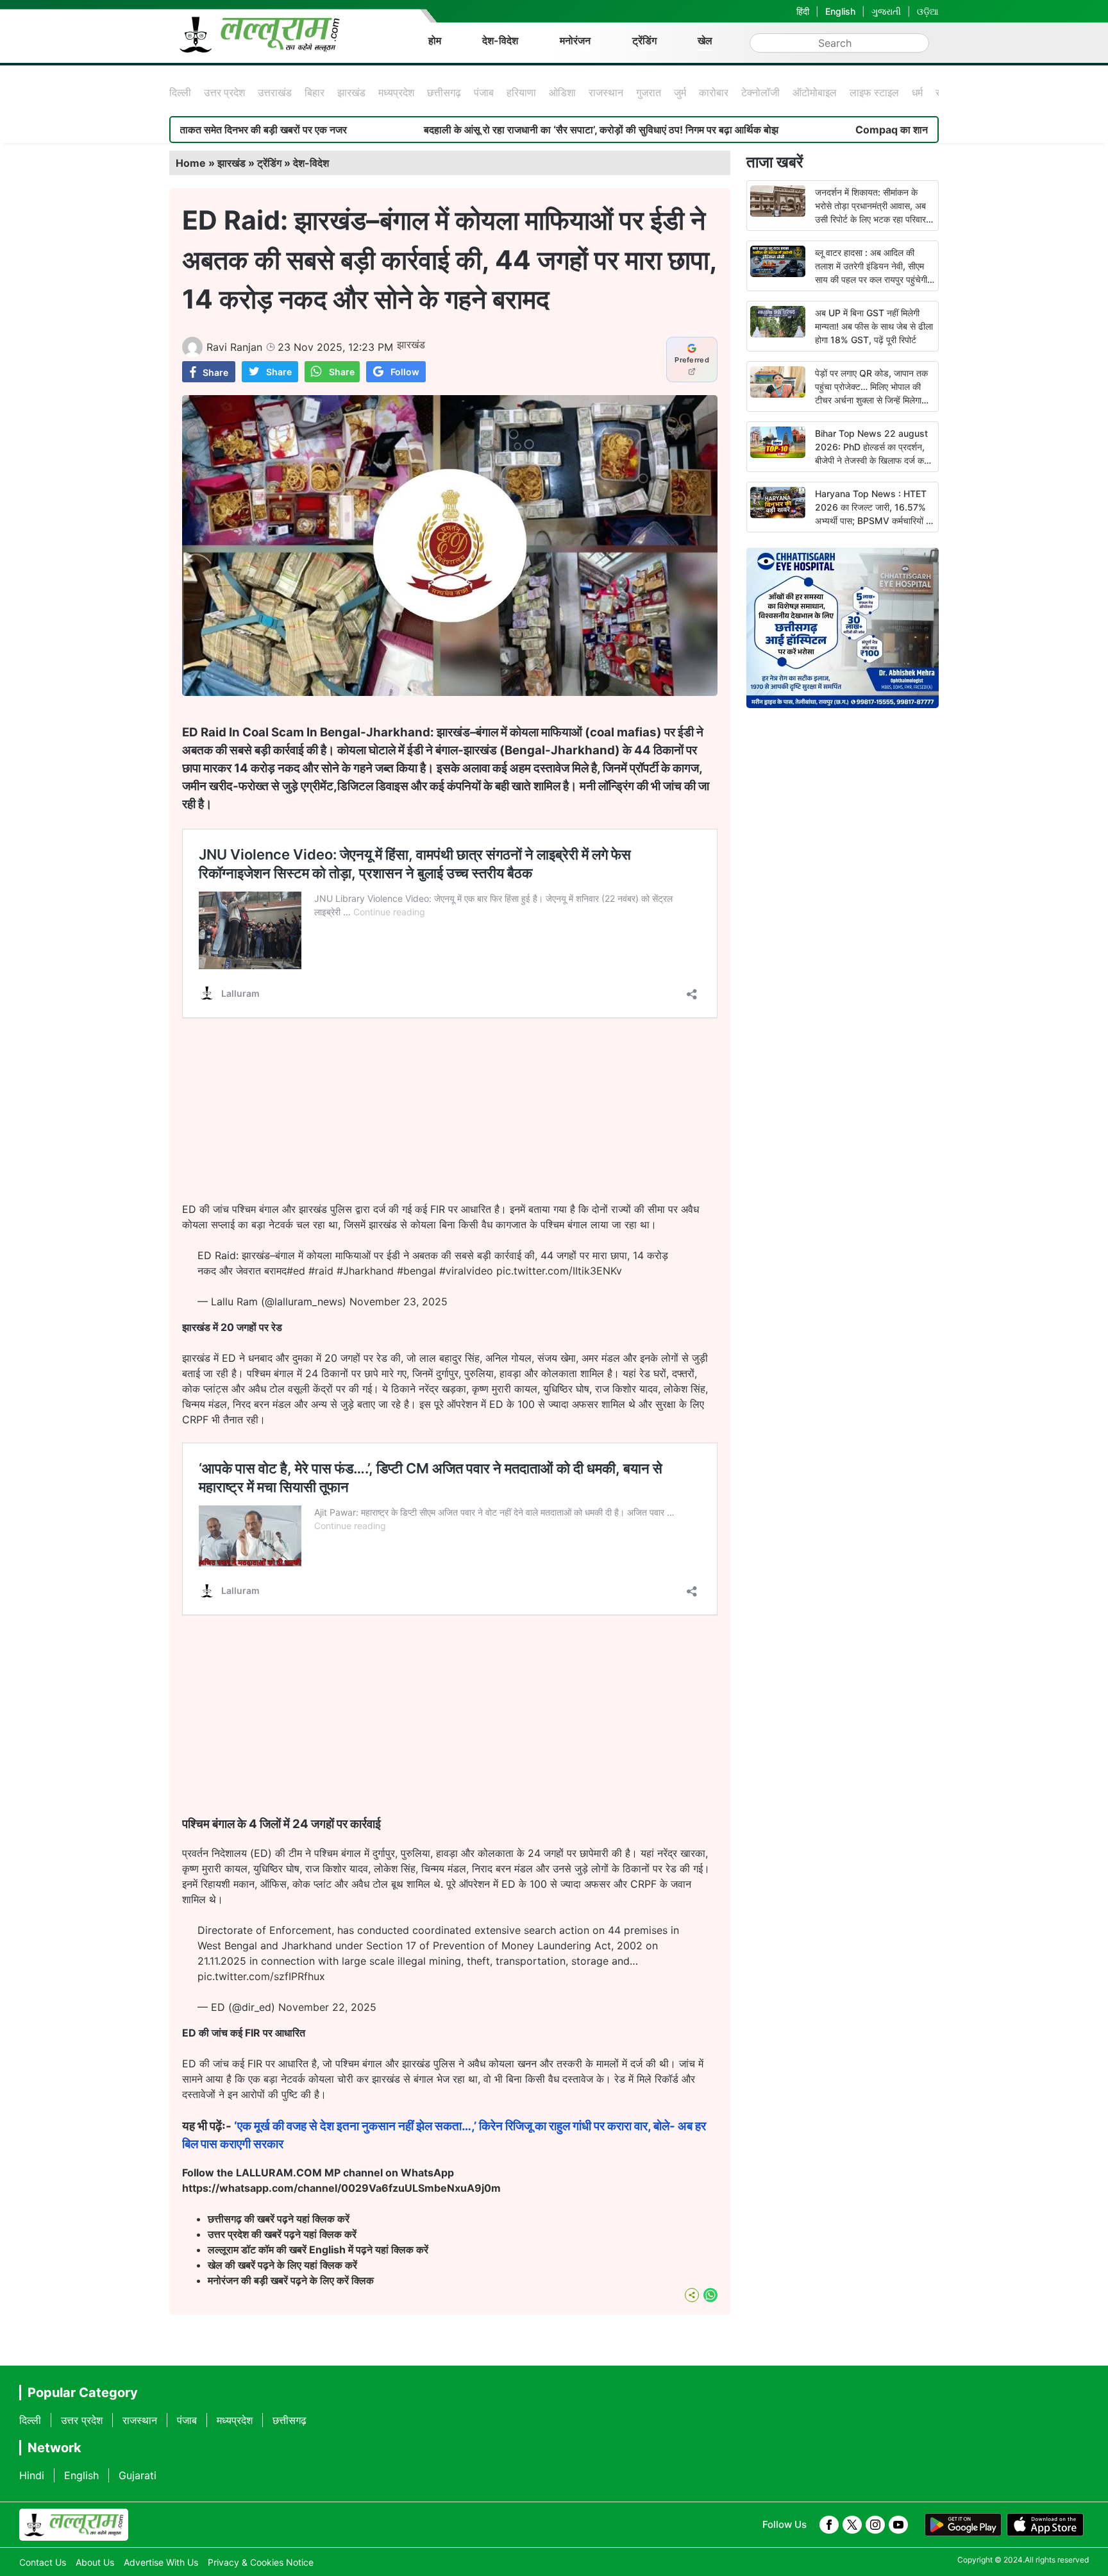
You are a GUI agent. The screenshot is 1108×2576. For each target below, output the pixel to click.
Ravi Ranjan (234, 347)
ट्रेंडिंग (644, 40)
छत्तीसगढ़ (444, 92)
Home (191, 163)
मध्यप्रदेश (396, 92)
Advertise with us (161, 2562)
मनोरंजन (575, 40)
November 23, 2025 (399, 1301)
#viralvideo (466, 1271)
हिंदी (803, 11)
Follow (405, 372)
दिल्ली (180, 92)
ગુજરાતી (886, 11)
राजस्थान (606, 92)
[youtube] (898, 2525)
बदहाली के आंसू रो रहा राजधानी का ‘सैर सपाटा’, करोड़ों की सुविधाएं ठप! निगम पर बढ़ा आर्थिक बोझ (477, 130)
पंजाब (484, 92)
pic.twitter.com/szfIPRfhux (261, 1976)
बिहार (315, 92)
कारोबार (714, 92)
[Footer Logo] (74, 2525)
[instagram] (875, 2525)
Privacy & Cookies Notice (261, 2562)
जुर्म (680, 92)
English (840, 11)
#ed (296, 1271)
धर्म (917, 92)
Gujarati (138, 2475)
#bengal (416, 1271)
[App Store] (1045, 2525)
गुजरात (649, 92)
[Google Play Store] (963, 2525)
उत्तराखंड (275, 92)
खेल (705, 40)
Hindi (32, 2475)
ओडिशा (562, 92)
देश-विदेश (500, 40)
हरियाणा (521, 92)
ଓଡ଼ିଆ (928, 11)
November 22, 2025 (327, 2007)
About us (95, 2562)
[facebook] (829, 2525)
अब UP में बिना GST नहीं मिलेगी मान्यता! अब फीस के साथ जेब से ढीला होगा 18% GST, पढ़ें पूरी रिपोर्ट (874, 326)
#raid (321, 1271)
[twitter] (852, 2525)
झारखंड (351, 92)
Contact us (43, 2562)
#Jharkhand (365, 1271)
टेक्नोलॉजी (760, 92)
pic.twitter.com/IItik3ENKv (559, 1271)
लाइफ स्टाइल (874, 92)
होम (435, 40)
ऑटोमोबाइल (815, 92)
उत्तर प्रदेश (224, 92)
